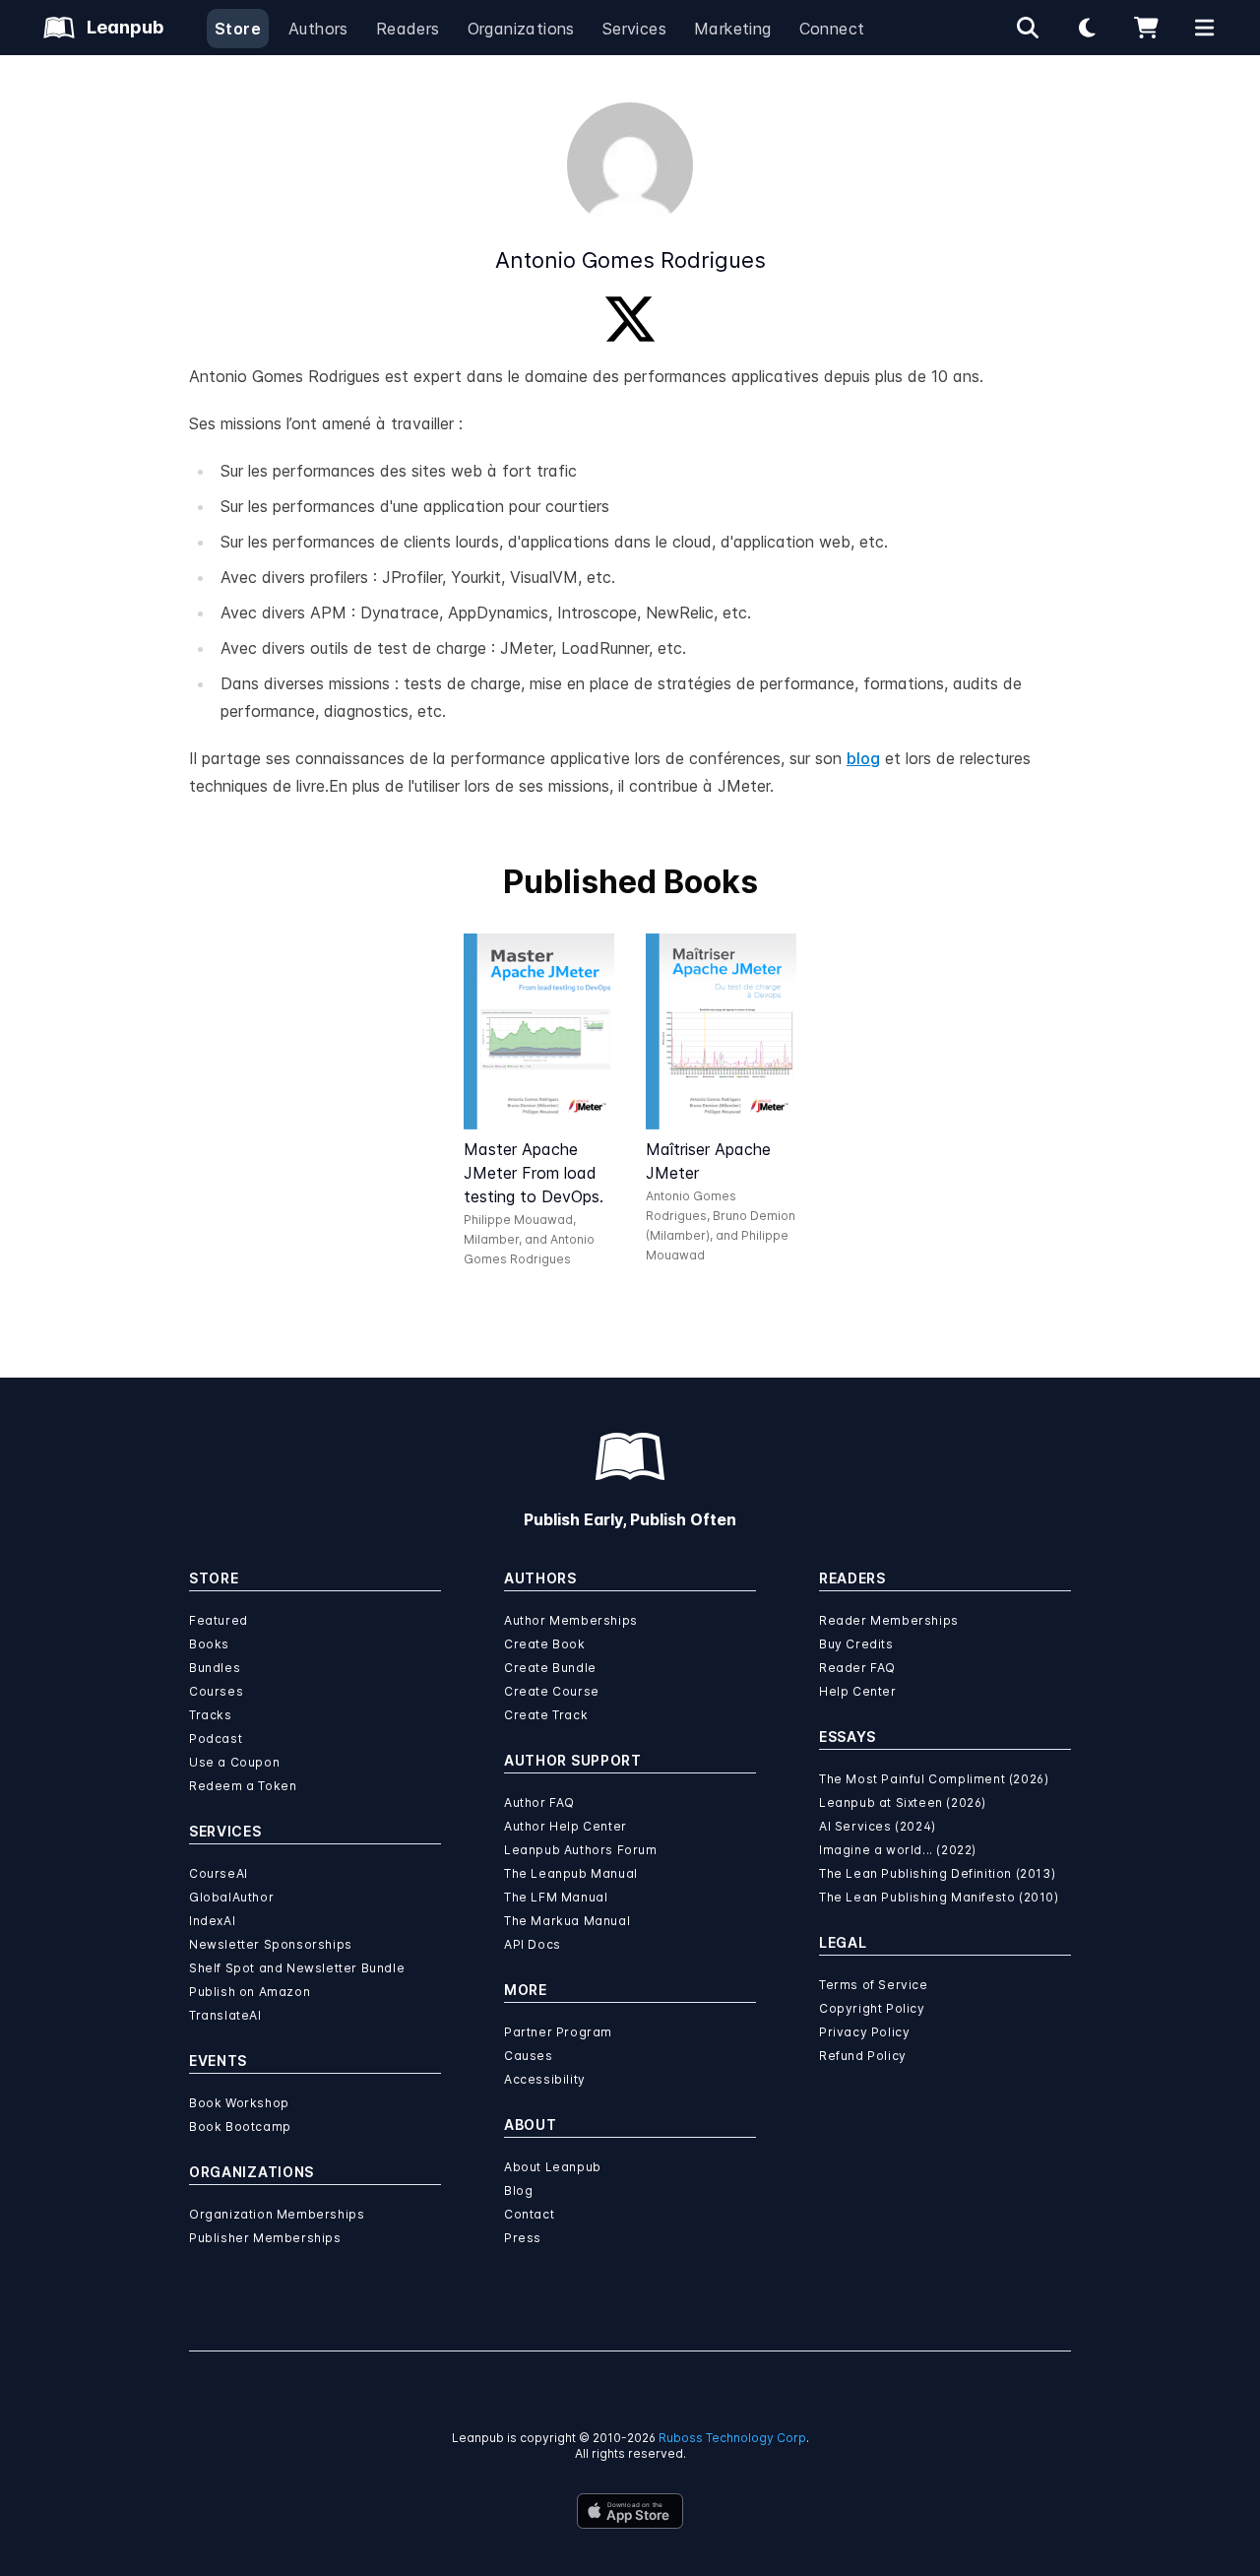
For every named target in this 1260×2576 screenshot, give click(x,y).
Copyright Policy (872, 2008)
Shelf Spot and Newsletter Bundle (297, 1968)
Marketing (733, 29)
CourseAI (219, 1873)
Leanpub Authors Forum (581, 1850)
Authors (318, 29)
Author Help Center (566, 1826)
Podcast (216, 1739)
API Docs (533, 1944)
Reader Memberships (889, 1620)
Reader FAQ (857, 1668)
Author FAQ (539, 1803)
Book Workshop (239, 2103)
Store (238, 29)
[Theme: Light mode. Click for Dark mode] (1087, 28)
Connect (832, 29)
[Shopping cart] (1146, 28)
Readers (408, 29)
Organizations (521, 29)
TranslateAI (225, 2015)
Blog (518, 2190)
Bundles (215, 1668)
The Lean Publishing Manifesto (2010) (939, 1897)
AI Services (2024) (878, 1826)
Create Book (545, 1644)
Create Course (552, 1691)
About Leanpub (553, 2167)
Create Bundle (550, 1668)
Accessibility (545, 2079)
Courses (216, 1691)
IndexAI (212, 1921)
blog (863, 758)
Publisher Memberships (265, 2238)
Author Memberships (571, 1620)
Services (634, 29)
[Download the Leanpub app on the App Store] (630, 2511)
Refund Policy (863, 2056)
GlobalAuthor (231, 1897)
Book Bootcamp (240, 2126)
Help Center (858, 1691)
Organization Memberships (277, 2214)
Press (523, 2238)
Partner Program (558, 2032)
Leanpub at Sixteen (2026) (903, 1803)
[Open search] (1028, 28)
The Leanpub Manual (571, 1873)
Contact (529, 2214)
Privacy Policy (864, 2032)
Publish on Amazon (250, 1992)
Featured (219, 1620)
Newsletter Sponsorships (271, 1944)
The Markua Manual (567, 1921)
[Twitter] (630, 319)
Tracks (211, 1715)
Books (209, 1644)
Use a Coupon (234, 1762)
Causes (529, 2056)
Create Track (546, 1715)
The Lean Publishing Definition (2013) (937, 1873)
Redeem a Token (243, 1786)
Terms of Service (874, 1985)
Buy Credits (856, 1644)
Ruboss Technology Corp (732, 2438)
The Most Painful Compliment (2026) (934, 1779)
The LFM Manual (556, 1897)
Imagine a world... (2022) (898, 1850)
